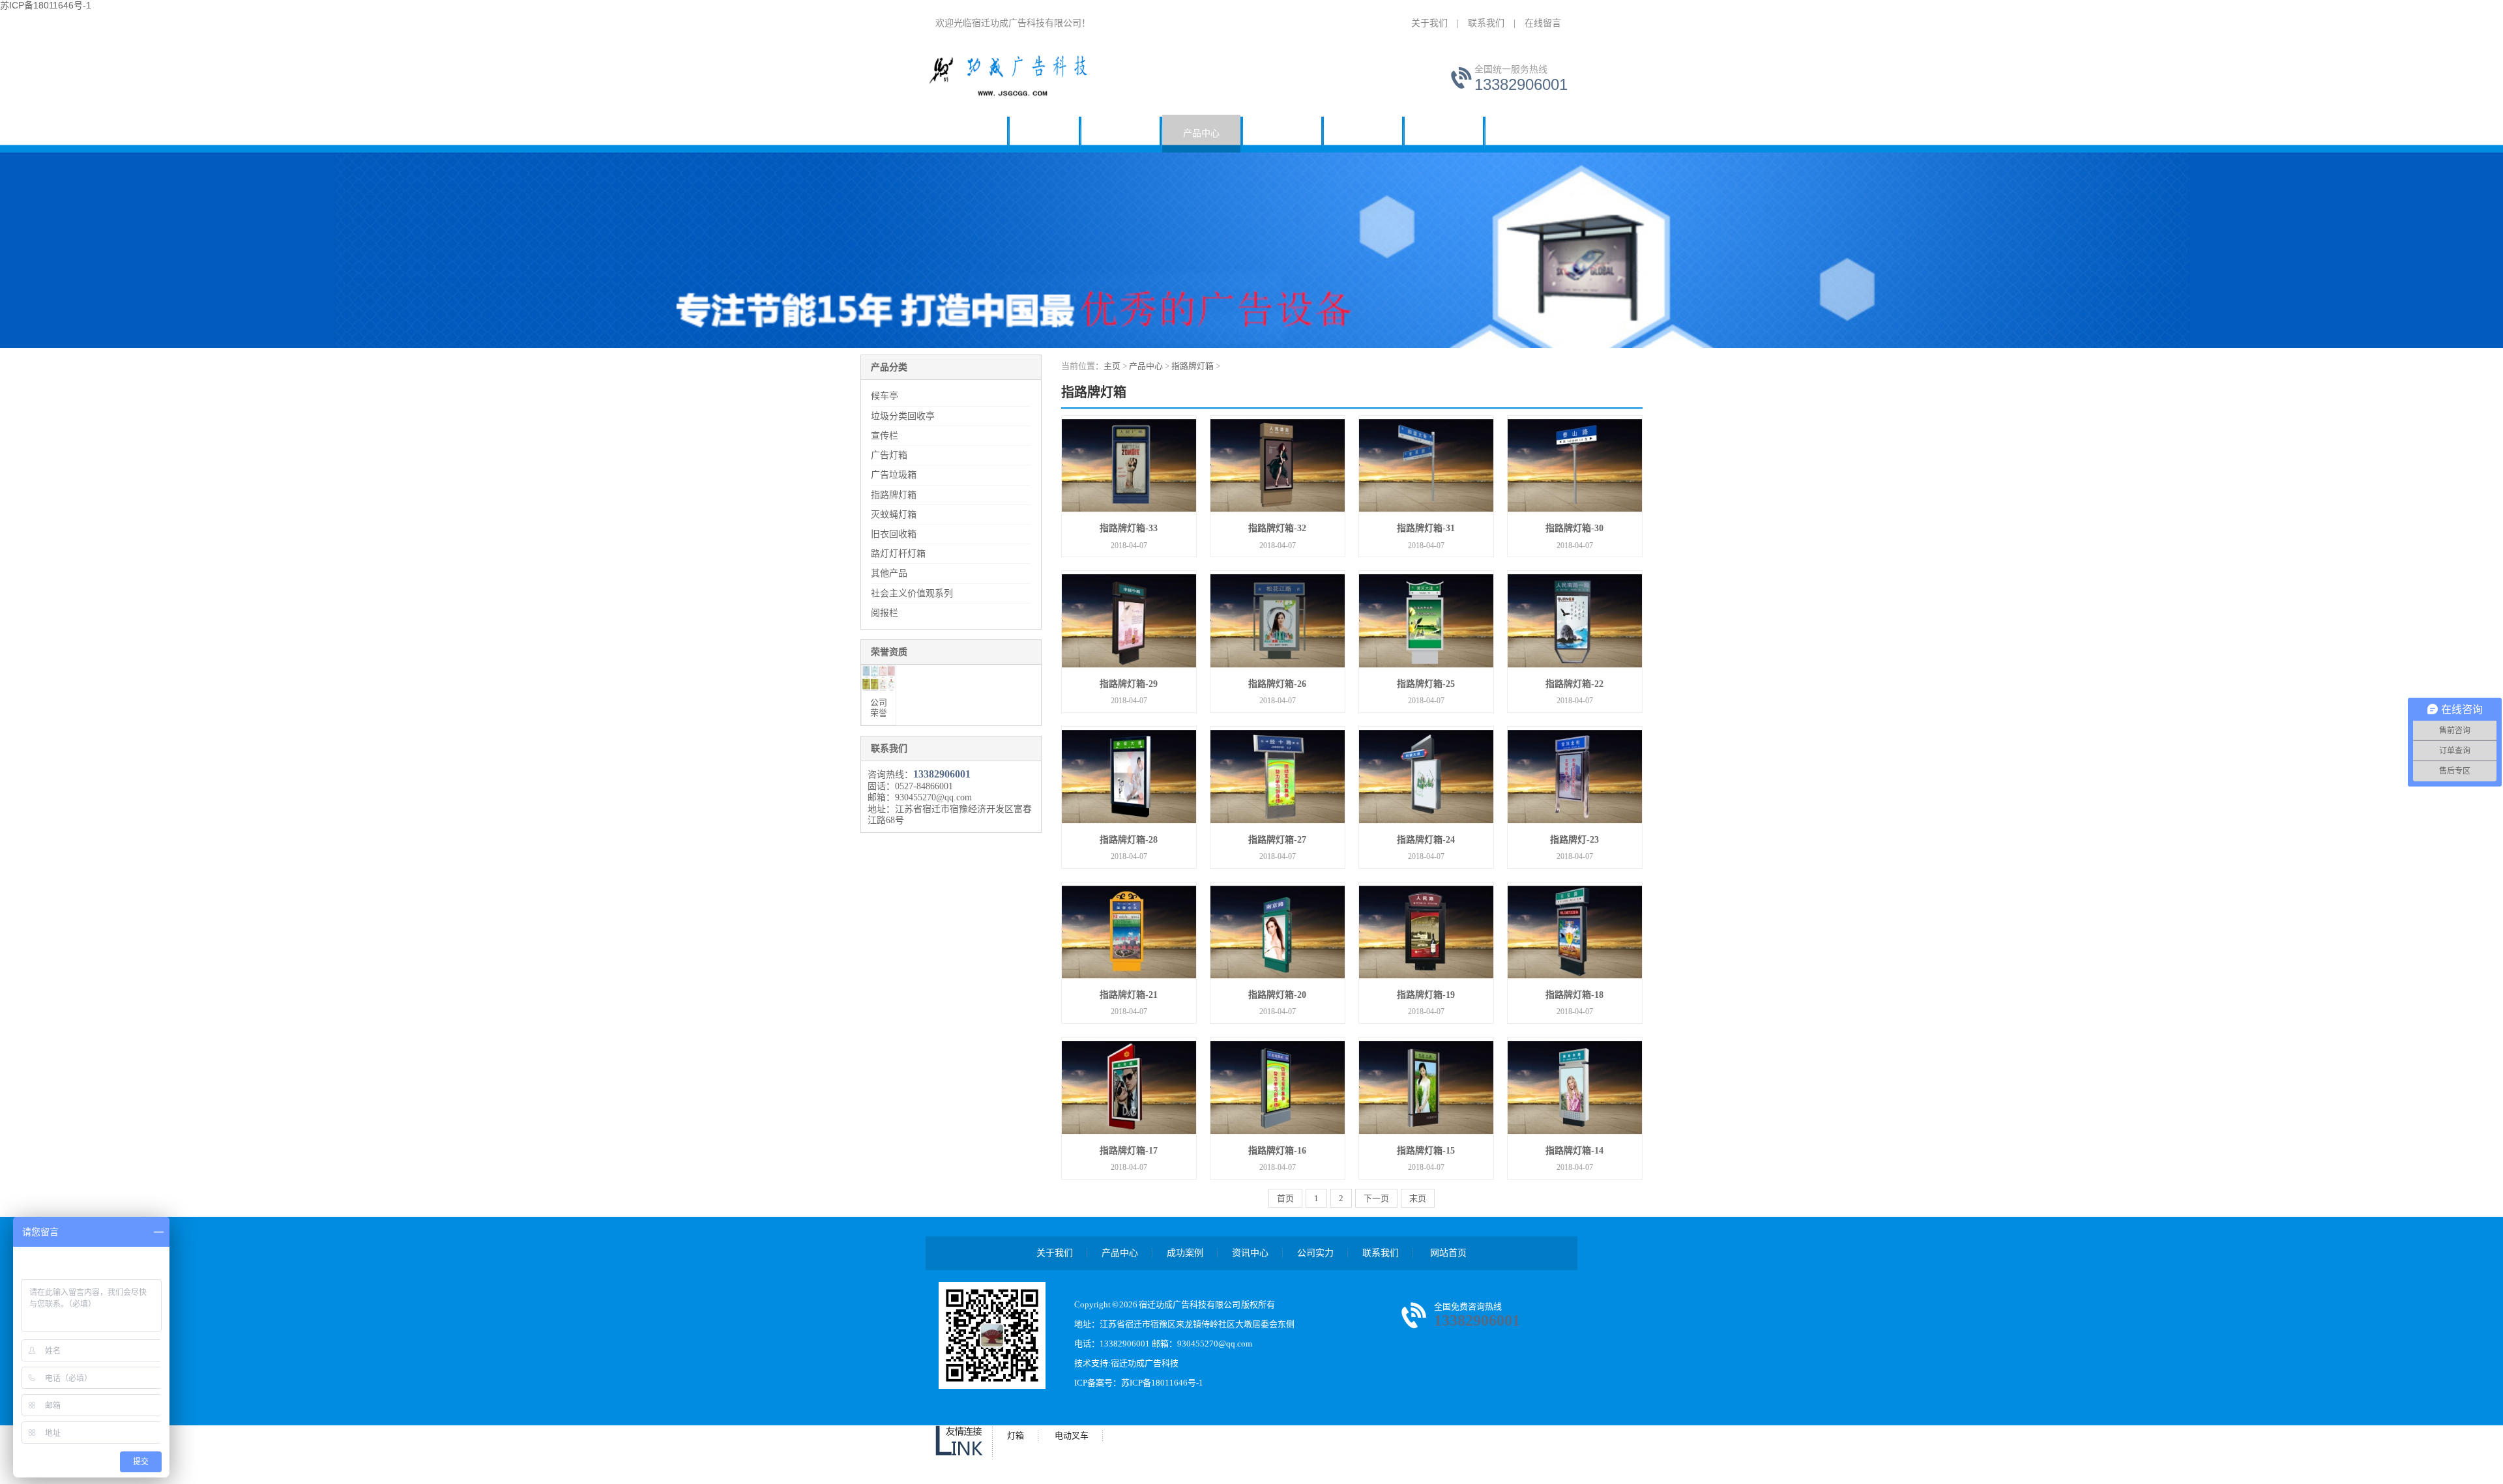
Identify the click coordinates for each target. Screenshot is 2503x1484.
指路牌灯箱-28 (1129, 840)
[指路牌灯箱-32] (1278, 466)
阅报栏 (885, 613)
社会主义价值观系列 (912, 593)
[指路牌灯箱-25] (1426, 621)
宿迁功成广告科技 (1145, 1363)
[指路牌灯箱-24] (1426, 777)
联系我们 (1486, 23)
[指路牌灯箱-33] (1129, 466)
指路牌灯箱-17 (1129, 1151)
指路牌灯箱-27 (1277, 840)
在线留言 (1543, 23)
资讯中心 (1363, 133)
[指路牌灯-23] (1575, 777)
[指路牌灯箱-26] (1278, 621)
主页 (1112, 366)
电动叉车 (1072, 1435)
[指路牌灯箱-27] (1278, 777)
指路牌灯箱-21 (1129, 995)
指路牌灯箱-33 (1129, 528)
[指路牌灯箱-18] (1575, 933)
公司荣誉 (879, 707)
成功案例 (1282, 133)
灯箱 (1016, 1435)
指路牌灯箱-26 (1277, 684)
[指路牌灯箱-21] (1129, 933)
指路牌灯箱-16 (1277, 1151)
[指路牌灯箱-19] (1426, 933)
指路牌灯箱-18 (1574, 995)
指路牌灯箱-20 (1277, 995)
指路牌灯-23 (1574, 840)
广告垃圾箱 (894, 475)
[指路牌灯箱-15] (1426, 1088)
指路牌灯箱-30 (1574, 528)
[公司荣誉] (879, 678)
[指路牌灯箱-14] (1575, 1088)
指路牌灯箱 (894, 495)
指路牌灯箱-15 (1426, 1151)
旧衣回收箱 (894, 534)
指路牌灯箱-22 (1574, 684)
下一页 (1376, 1198)
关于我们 (1429, 23)
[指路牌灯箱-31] (1426, 466)
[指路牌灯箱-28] (1129, 777)
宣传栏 (885, 436)
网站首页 (974, 133)
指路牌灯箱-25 (1426, 684)
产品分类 (889, 367)
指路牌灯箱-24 (1426, 840)
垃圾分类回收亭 (903, 416)
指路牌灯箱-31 (1426, 528)
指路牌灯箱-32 (1277, 528)
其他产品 (889, 573)
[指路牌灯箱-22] (1575, 621)
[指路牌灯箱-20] (1278, 933)
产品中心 (1201, 133)
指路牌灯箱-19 (1426, 995)
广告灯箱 (889, 455)
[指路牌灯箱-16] (1278, 1088)
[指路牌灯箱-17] (1129, 1088)
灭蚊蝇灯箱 (894, 515)
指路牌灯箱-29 (1129, 684)
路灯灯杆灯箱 (898, 554)
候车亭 (1044, 133)
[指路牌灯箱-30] (1575, 466)
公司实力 (1444, 133)
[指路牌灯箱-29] (1129, 621)
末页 (1418, 1198)
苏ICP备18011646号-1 (1162, 1383)
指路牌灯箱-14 (1574, 1151)
